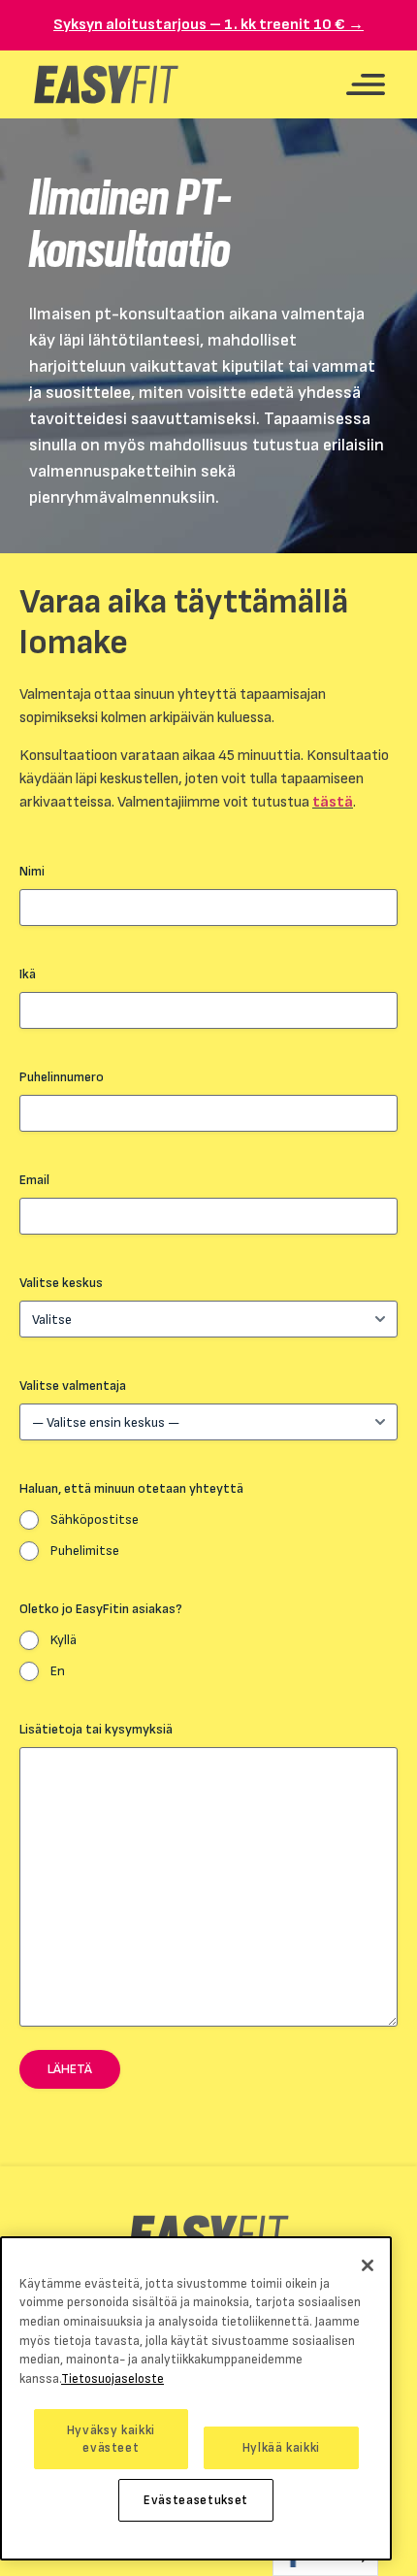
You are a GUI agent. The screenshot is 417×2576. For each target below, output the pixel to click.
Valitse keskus (61, 1283)
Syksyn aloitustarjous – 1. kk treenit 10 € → (208, 25)
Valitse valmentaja (73, 1386)
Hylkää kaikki (282, 2448)
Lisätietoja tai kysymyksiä (96, 1729)
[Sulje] (368, 2265)
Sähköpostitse (95, 1519)
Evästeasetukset (196, 2500)
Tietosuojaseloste (112, 2379)
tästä (333, 802)
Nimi (32, 871)
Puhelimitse (85, 1551)
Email (34, 1180)
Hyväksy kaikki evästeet (111, 2439)
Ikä (28, 974)
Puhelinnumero (62, 1077)
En (58, 1671)
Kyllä (64, 1640)
